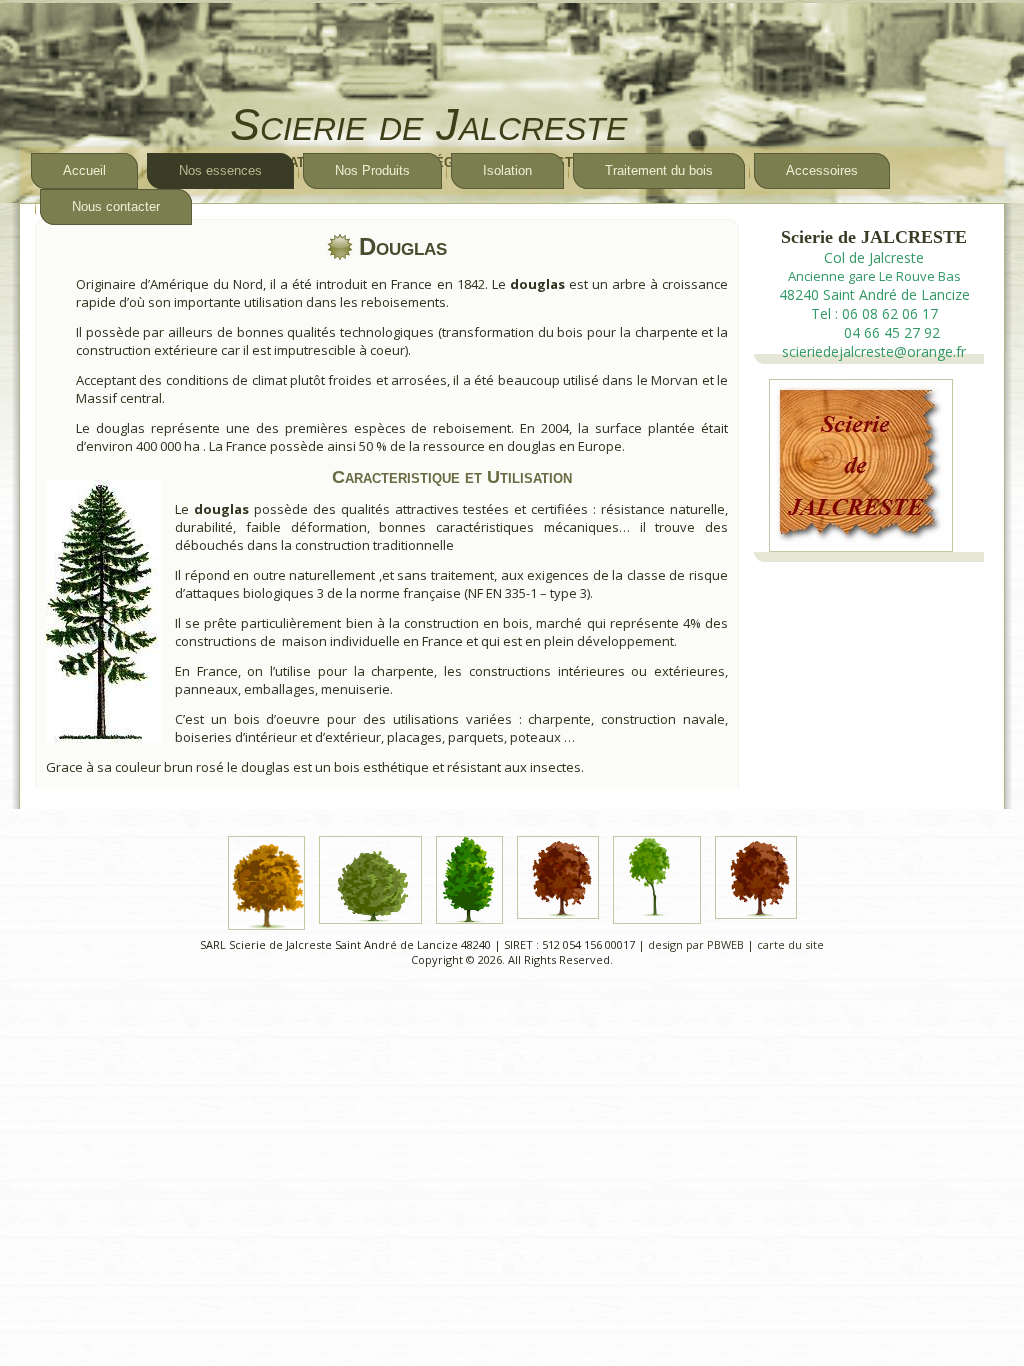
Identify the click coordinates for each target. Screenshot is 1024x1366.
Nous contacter (116, 206)
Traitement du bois (659, 170)
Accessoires (822, 170)
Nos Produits (372, 170)
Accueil (84, 170)
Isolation (507, 170)
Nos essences (220, 170)
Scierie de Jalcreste (428, 124)
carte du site (790, 944)
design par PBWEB (696, 944)
